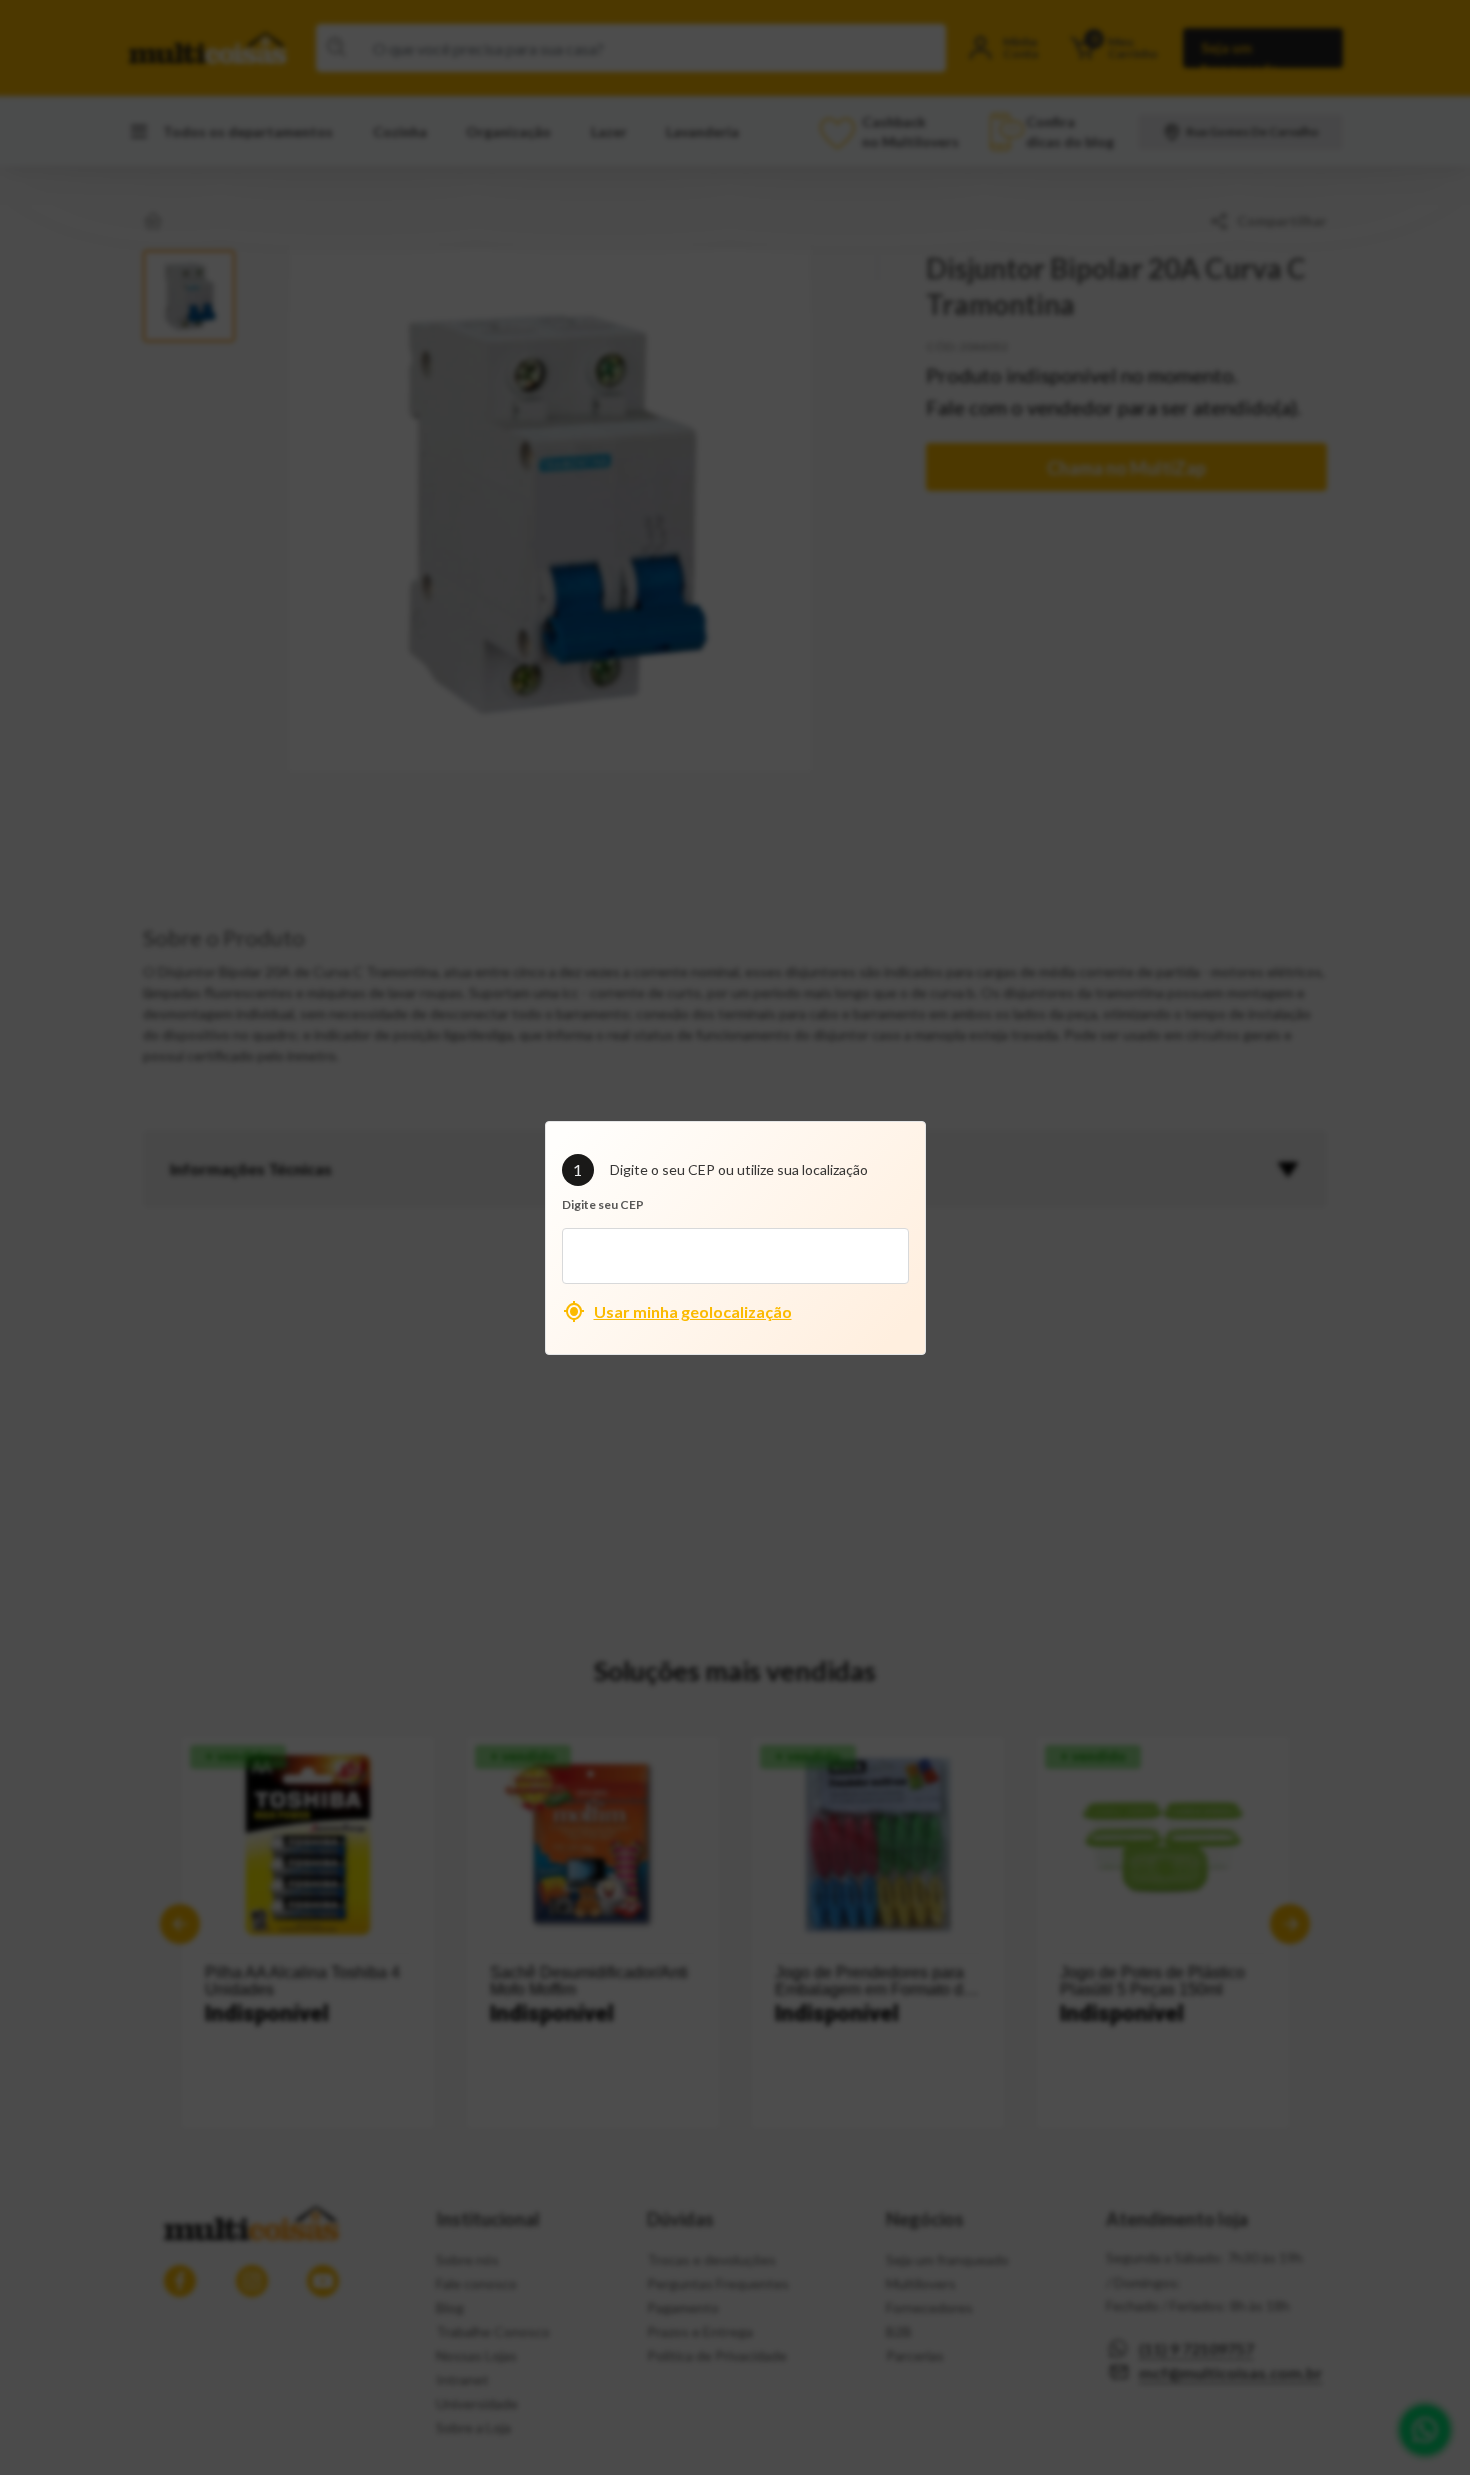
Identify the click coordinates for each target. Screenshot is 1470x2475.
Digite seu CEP (603, 1204)
